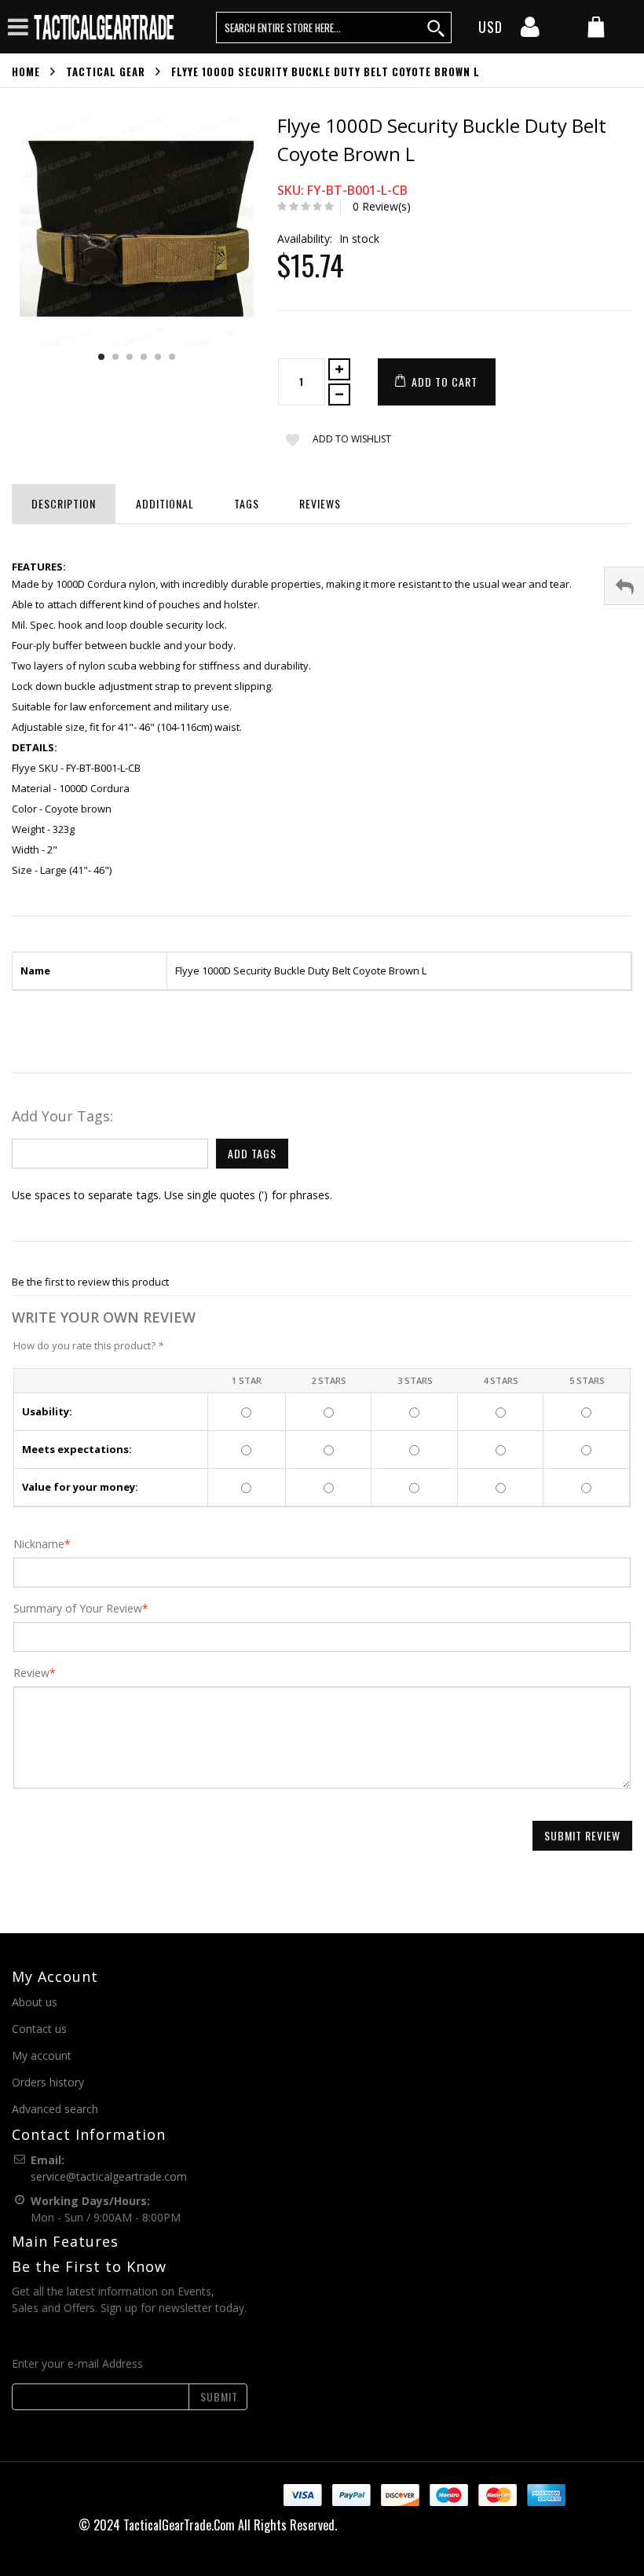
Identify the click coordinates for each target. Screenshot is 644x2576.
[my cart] (596, 29)
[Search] (437, 28)
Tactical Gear (106, 72)
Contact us (39, 2029)
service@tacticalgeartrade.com (109, 2176)
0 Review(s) (382, 206)
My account (42, 2055)
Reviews (320, 503)
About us (35, 2002)
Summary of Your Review (78, 1609)
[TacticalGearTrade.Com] (105, 27)
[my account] (530, 31)
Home (26, 72)
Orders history (48, 2082)
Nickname (39, 1544)
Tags (247, 503)
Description (64, 503)
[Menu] (18, 26)
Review (31, 1673)
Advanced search (55, 2109)
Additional (165, 503)
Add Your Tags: (62, 1116)
